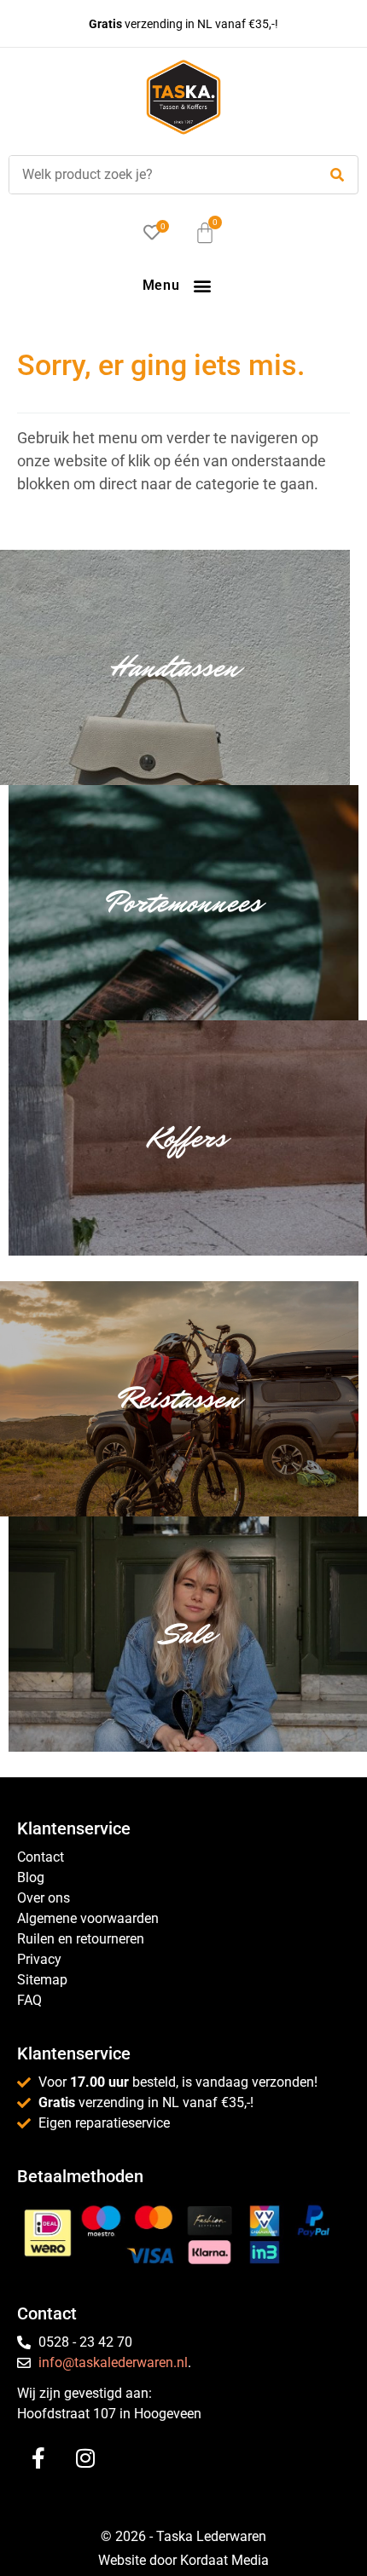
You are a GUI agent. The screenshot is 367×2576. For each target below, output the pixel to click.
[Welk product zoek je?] (159, 175)
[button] (202, 285)
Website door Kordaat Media (183, 2560)
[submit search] (337, 175)
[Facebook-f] (38, 2458)
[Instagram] (85, 2458)
